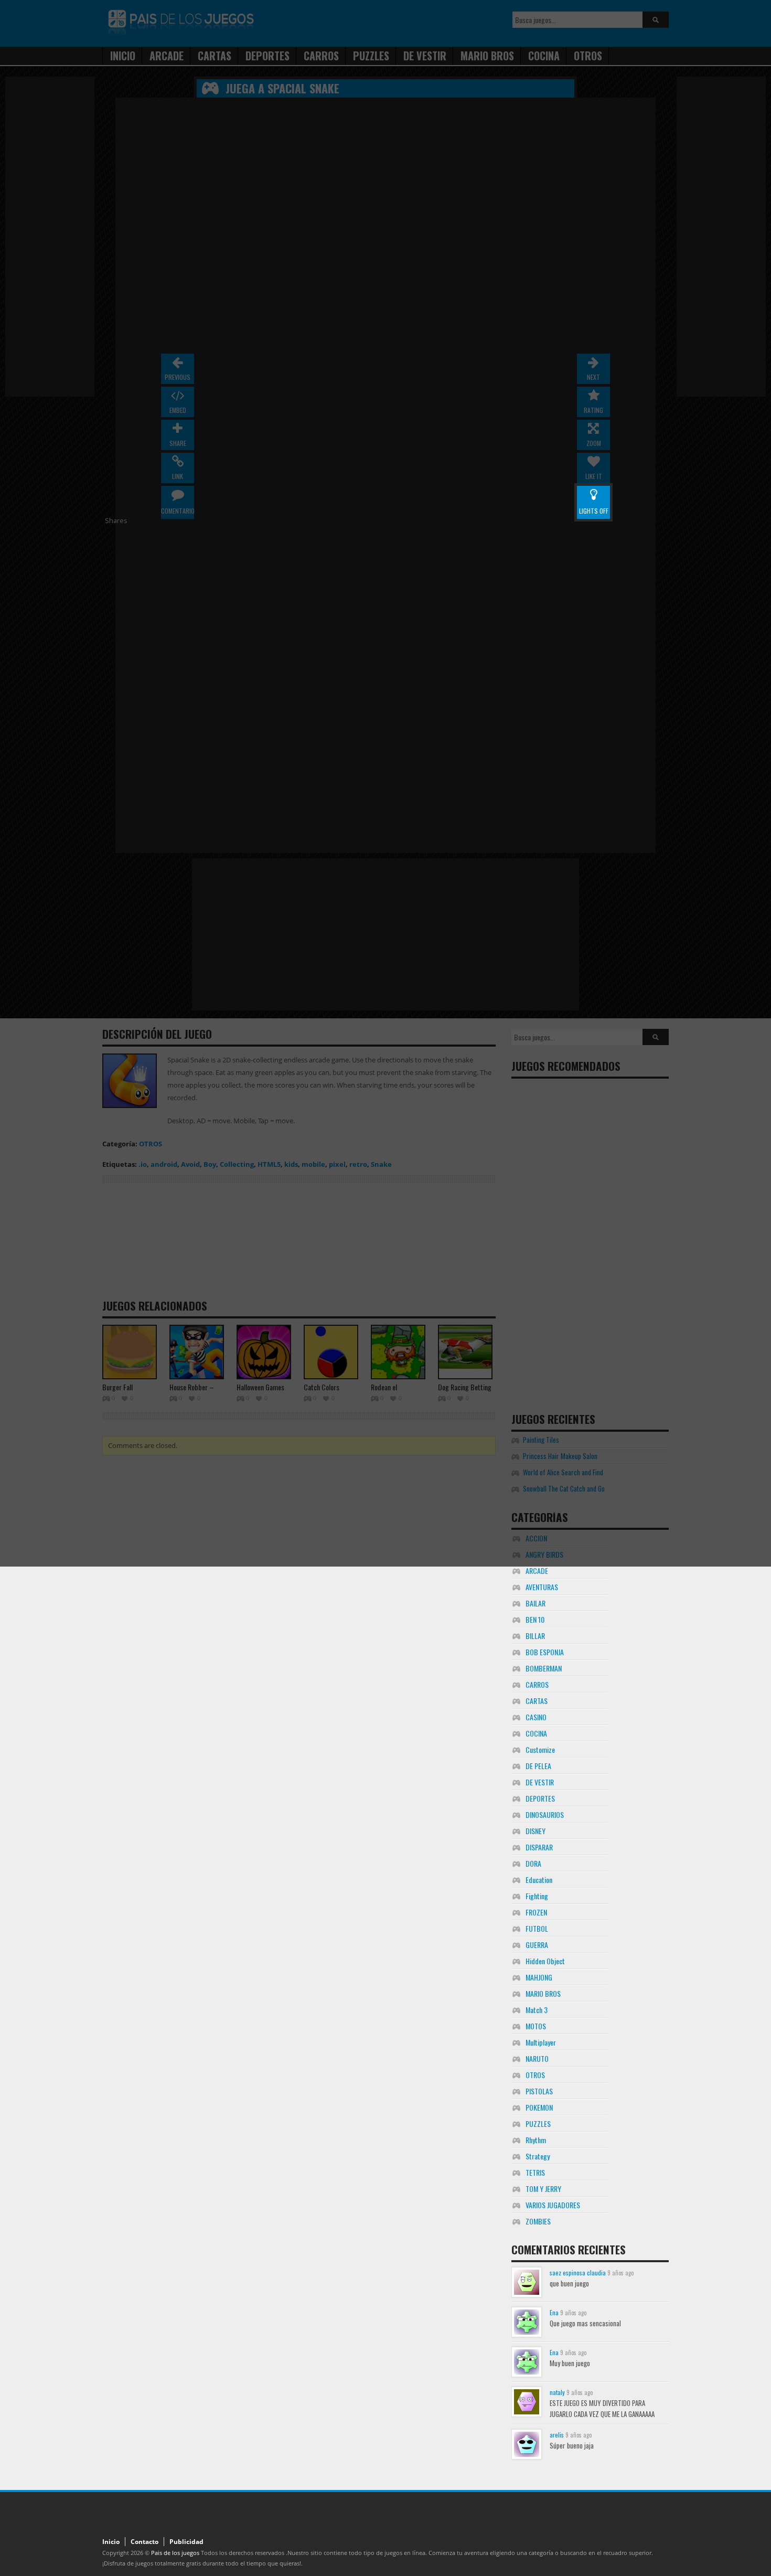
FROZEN (536, 1912)
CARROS (537, 1684)
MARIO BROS (543, 1993)
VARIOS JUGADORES (553, 2205)
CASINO (536, 1717)
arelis (557, 2435)
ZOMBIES (538, 2221)
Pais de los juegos (175, 2553)
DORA (533, 1863)
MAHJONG (539, 1977)
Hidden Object (545, 1961)
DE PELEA (538, 1766)
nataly (557, 2392)
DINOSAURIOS (545, 1814)
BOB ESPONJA (545, 1652)
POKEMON (539, 2107)
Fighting (537, 1896)
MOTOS (536, 2026)
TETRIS (535, 2172)
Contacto (144, 2542)
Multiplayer (541, 2042)
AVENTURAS (542, 1587)
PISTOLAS (539, 2091)
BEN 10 (535, 1619)
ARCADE (537, 1571)
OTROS (535, 2075)
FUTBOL (537, 1928)
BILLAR (535, 1636)
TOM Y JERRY (543, 2189)
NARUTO (537, 2058)
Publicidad (186, 2542)
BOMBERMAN (544, 1668)
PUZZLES (538, 2123)
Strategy (538, 2156)
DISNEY (536, 1831)
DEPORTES (540, 1798)
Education (539, 1880)
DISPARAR (539, 1847)
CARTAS (537, 1701)
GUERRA (537, 1945)
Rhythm (536, 2140)
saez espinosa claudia (578, 2272)
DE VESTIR (540, 1782)
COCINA (536, 1733)
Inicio (111, 2542)
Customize (540, 1749)
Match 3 (537, 2010)
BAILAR (536, 1603)
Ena (554, 2312)
